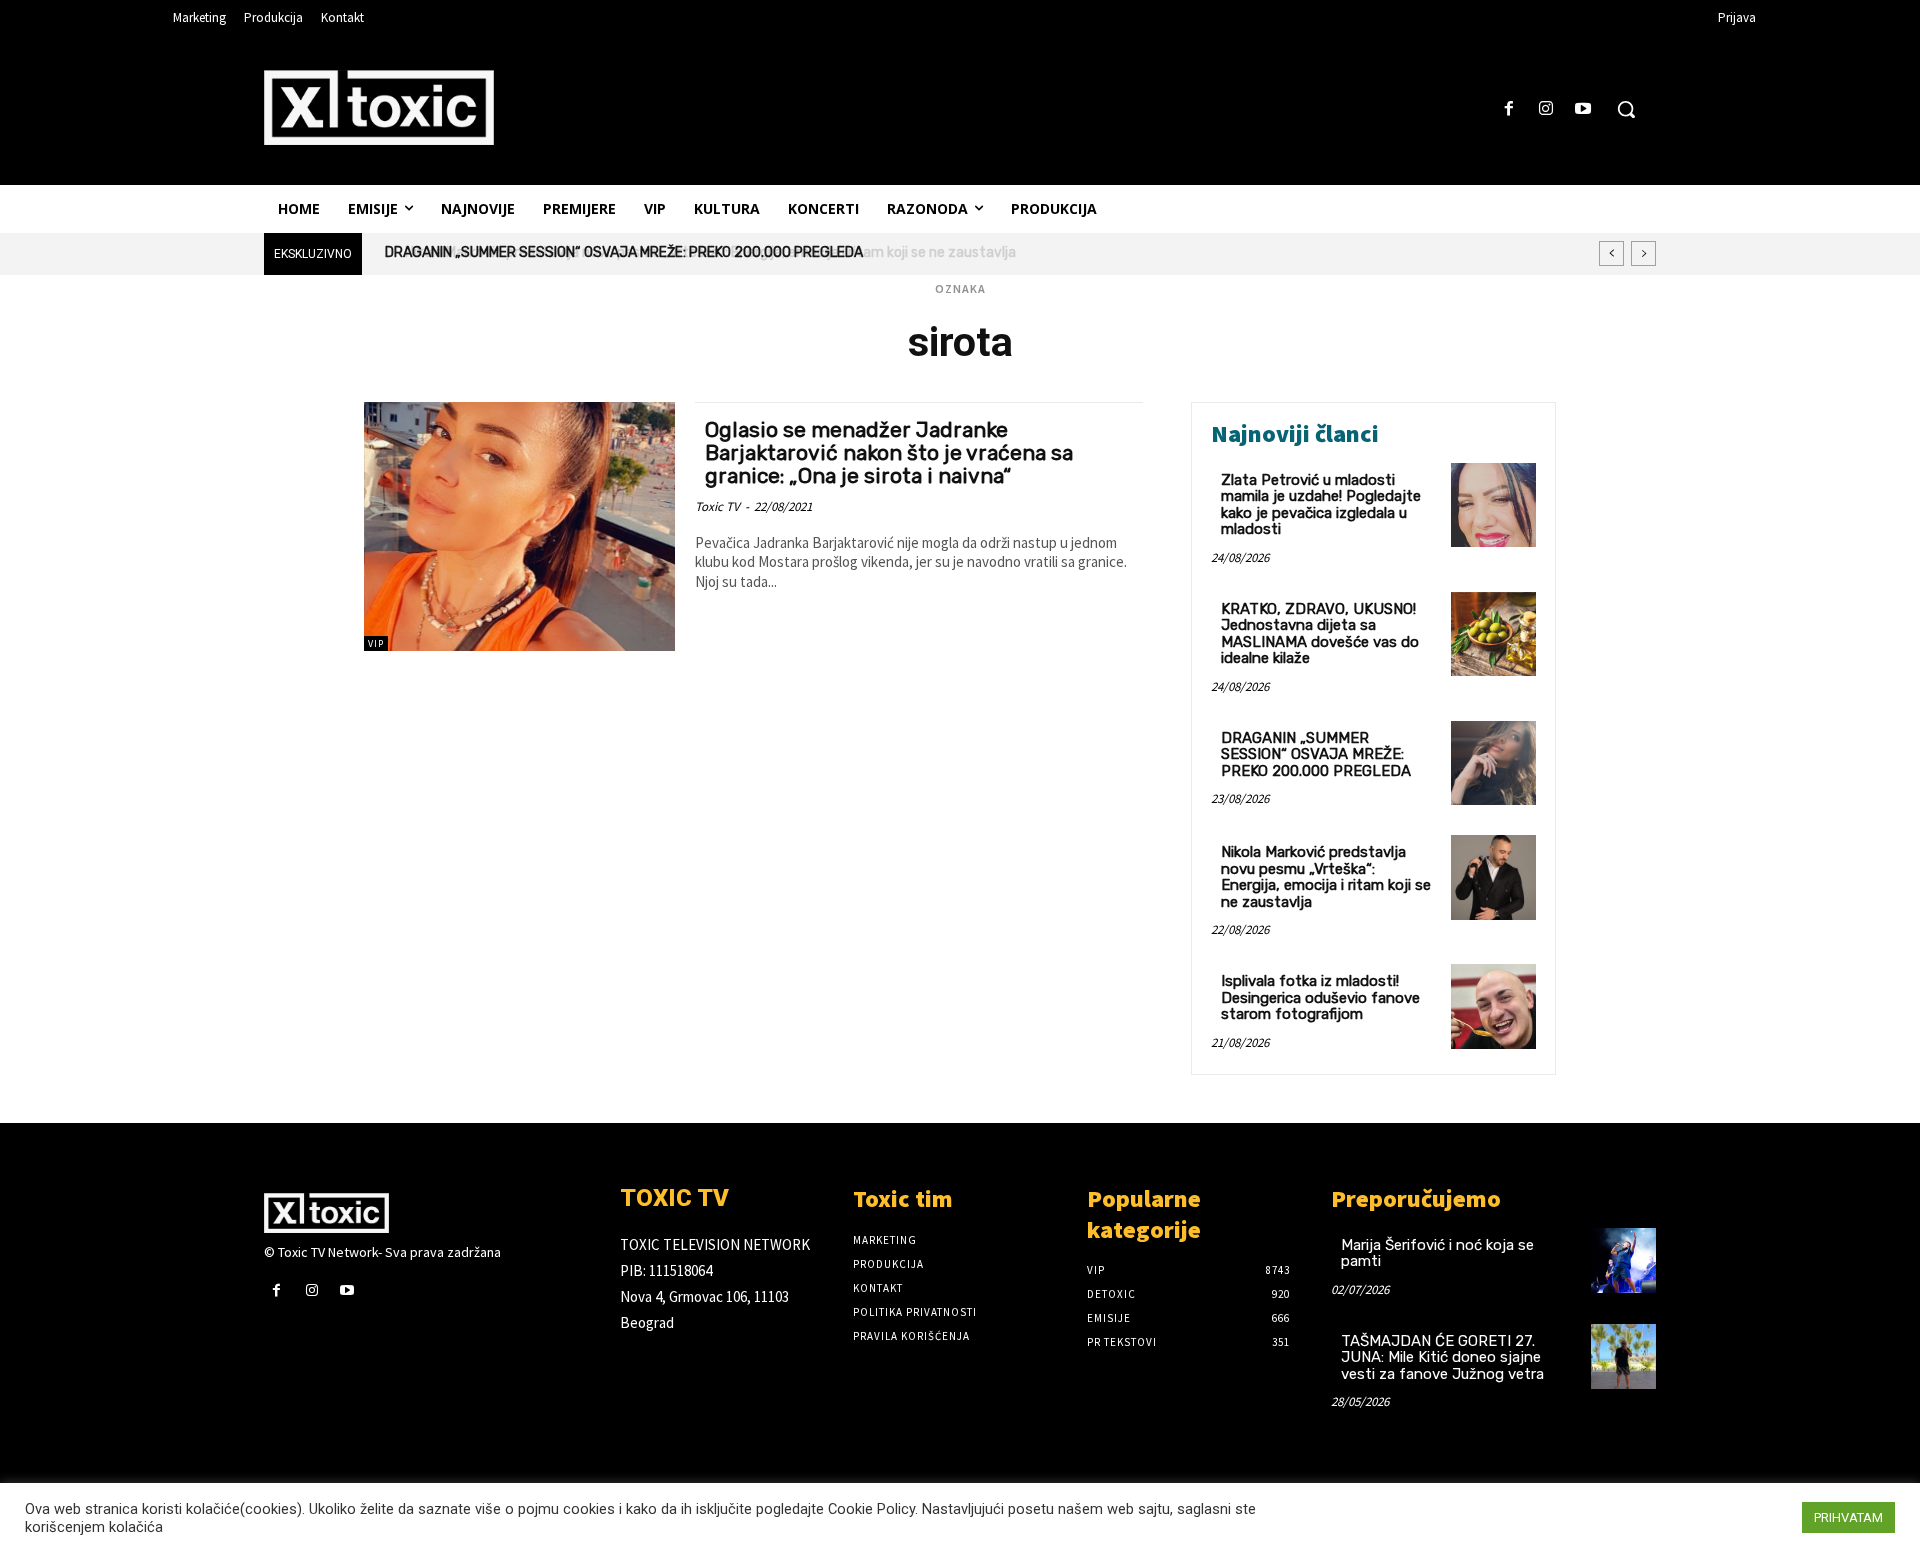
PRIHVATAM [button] (1848, 1517)
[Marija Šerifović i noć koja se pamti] (1623, 1260)
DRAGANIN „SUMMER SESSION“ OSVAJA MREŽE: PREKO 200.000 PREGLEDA (1316, 754)
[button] (1626, 109)
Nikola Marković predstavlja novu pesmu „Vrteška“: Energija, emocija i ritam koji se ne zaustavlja (693, 252)
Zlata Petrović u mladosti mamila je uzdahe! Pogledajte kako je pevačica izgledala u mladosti (1321, 505)
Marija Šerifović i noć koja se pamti (1437, 1253)
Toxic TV (717, 506)
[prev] (1611, 253)
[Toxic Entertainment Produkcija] (379, 107)
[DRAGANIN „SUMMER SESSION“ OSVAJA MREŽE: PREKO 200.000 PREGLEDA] (1493, 763)
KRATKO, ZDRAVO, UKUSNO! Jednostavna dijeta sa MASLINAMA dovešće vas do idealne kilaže (1320, 634)
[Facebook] (1508, 109)
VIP (376, 643)
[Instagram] (1546, 109)
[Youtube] (1583, 109)
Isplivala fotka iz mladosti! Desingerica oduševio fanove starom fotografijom (1320, 997)
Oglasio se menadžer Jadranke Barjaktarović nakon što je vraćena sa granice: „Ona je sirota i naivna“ (889, 452)
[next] (1643, 253)
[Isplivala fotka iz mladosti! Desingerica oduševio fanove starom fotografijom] (1493, 1006)
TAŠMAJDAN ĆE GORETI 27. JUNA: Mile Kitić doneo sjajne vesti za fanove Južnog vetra (1442, 1357)
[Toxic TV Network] (427, 1213)
